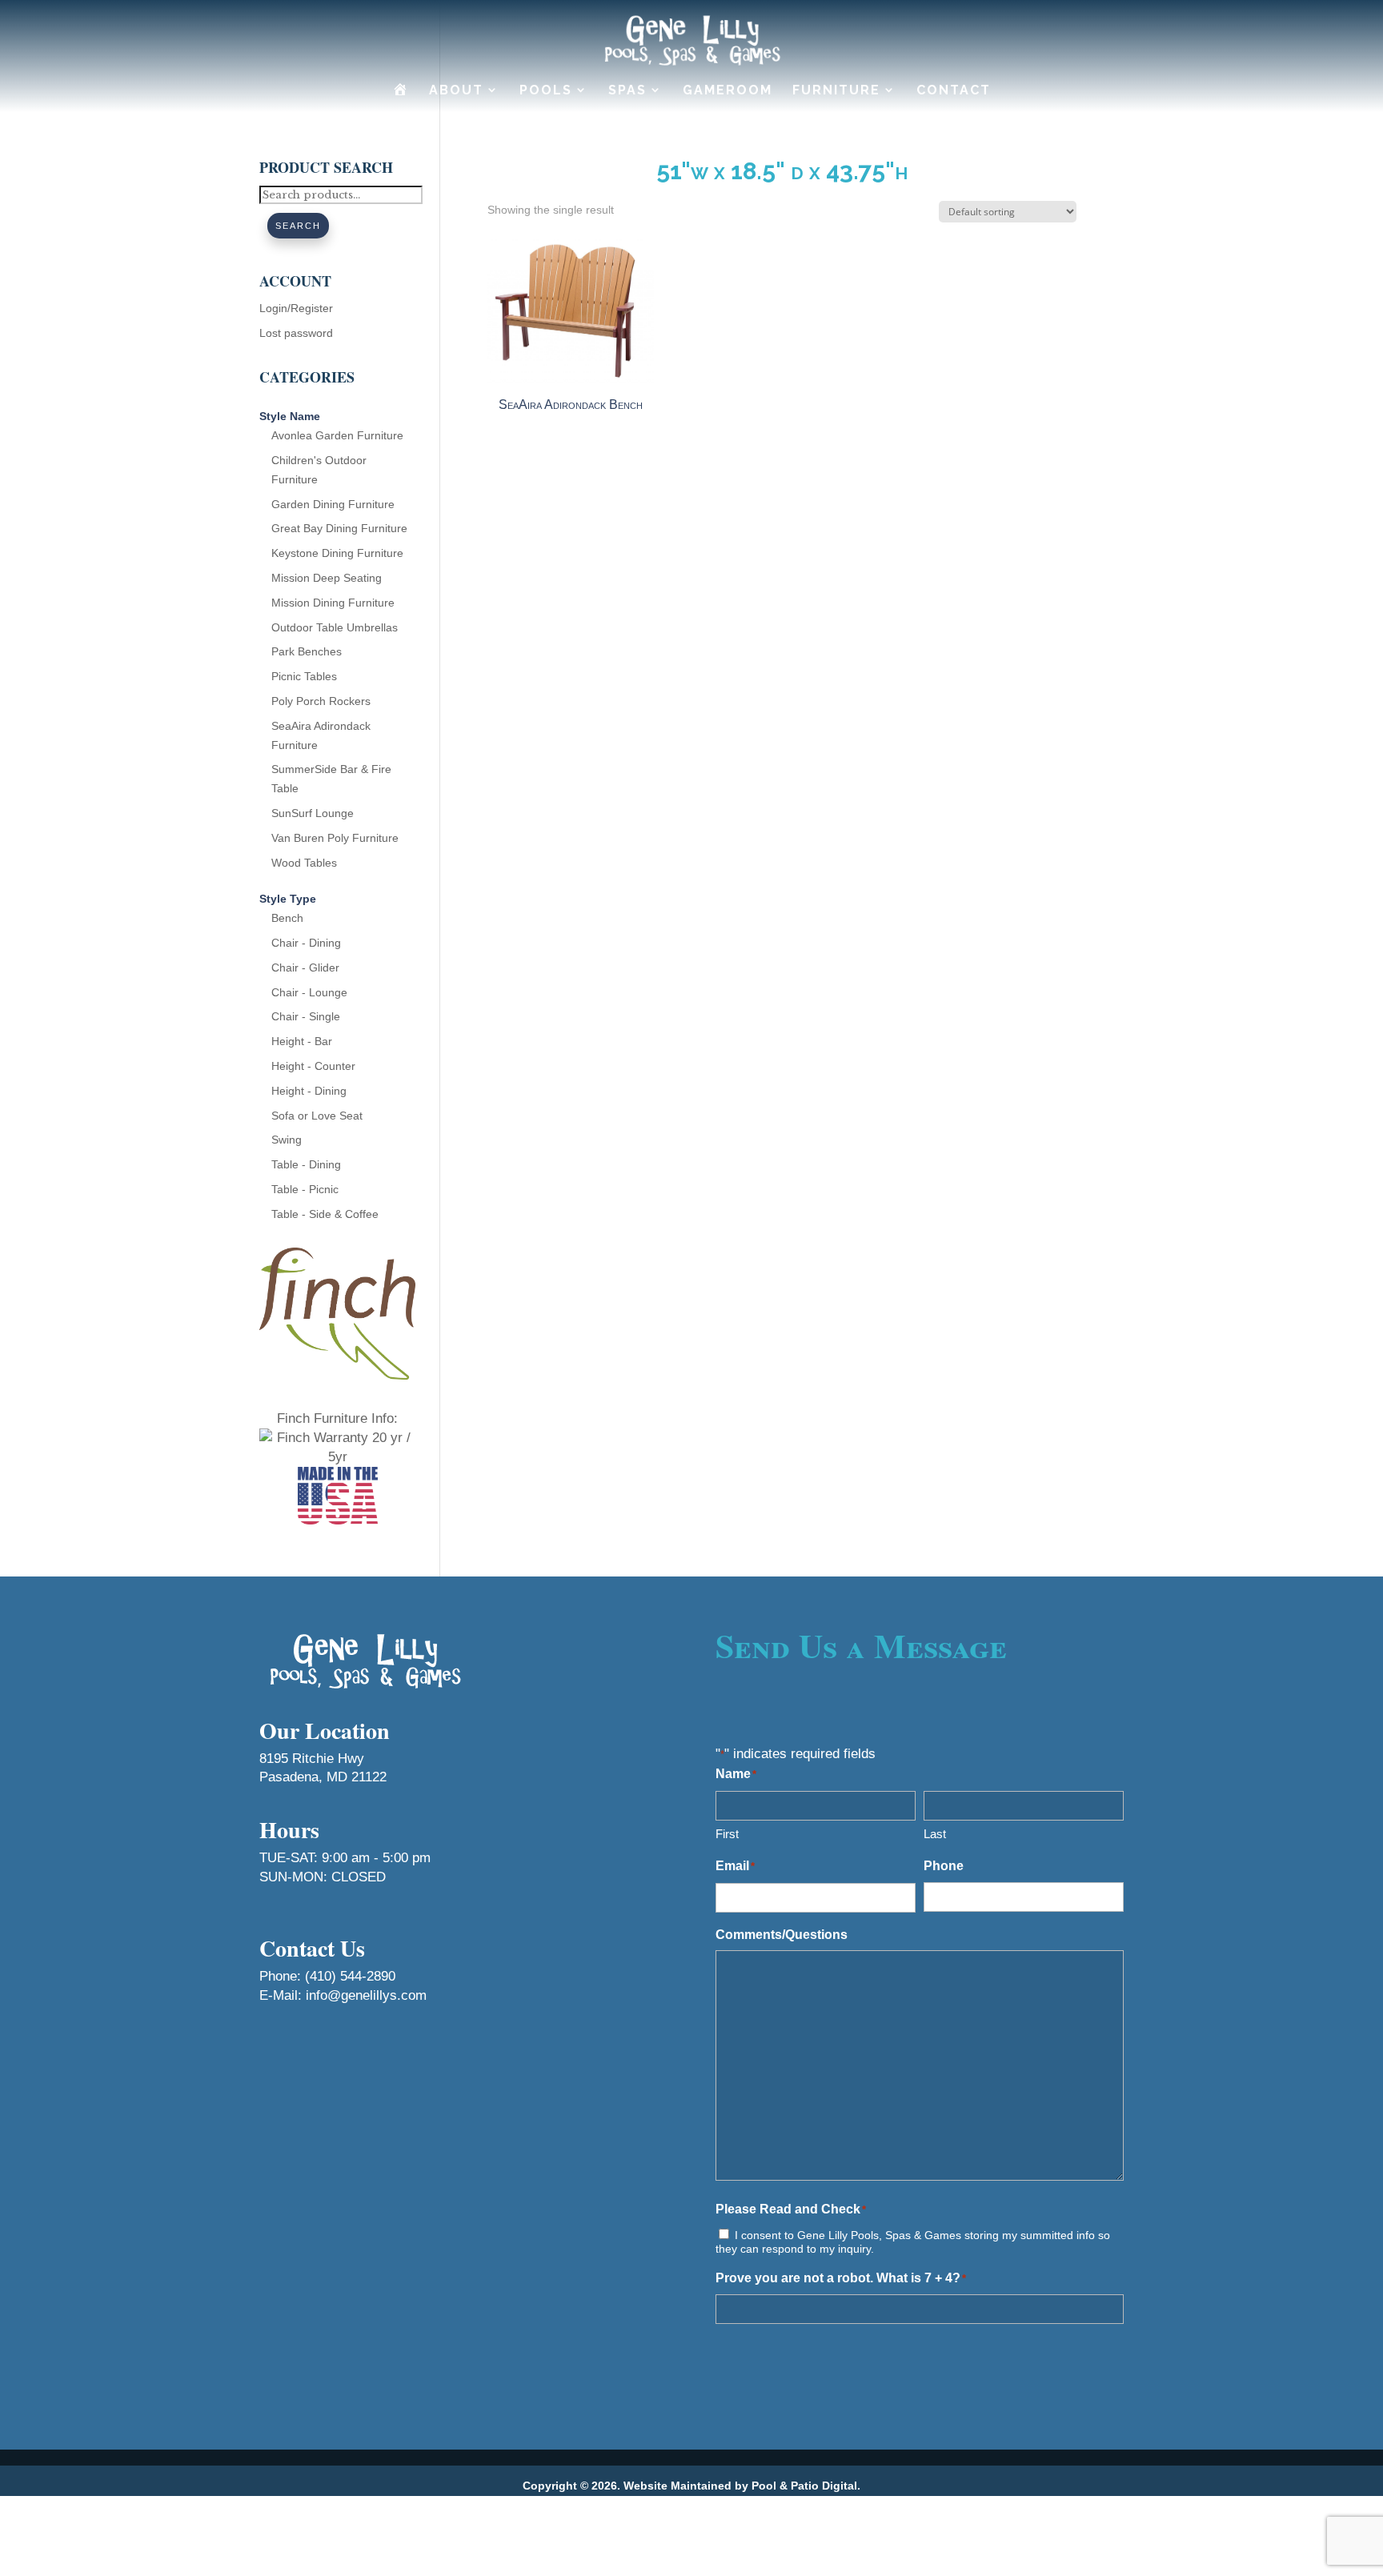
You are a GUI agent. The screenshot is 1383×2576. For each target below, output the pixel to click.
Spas (627, 90)
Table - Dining (306, 1164)
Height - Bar (302, 1041)
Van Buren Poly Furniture (335, 838)
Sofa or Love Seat (317, 1116)
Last (935, 1834)
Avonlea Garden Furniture (337, 435)
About (456, 90)
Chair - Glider (305, 968)
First (727, 1834)
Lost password (296, 333)
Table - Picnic (305, 1189)
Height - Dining (309, 1091)
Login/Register (296, 308)
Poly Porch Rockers (321, 701)
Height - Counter (313, 1066)
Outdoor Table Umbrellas (335, 627)
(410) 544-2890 (350, 1976)
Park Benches (307, 651)
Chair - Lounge (309, 992)
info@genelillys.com (366, 1995)
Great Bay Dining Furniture (339, 528)
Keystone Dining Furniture (337, 553)
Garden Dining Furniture (333, 504)
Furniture (836, 90)
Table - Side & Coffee (325, 1214)
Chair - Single (306, 1016)
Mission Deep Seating (327, 578)
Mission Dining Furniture (333, 603)
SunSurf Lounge (313, 813)
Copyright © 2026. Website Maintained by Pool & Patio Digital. (691, 2486)
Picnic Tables (304, 676)
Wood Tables (304, 863)
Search (298, 226)
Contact (954, 90)
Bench (287, 918)
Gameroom (728, 90)
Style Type (288, 899)
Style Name (290, 416)
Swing (287, 1140)
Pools (546, 90)
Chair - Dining (306, 943)
